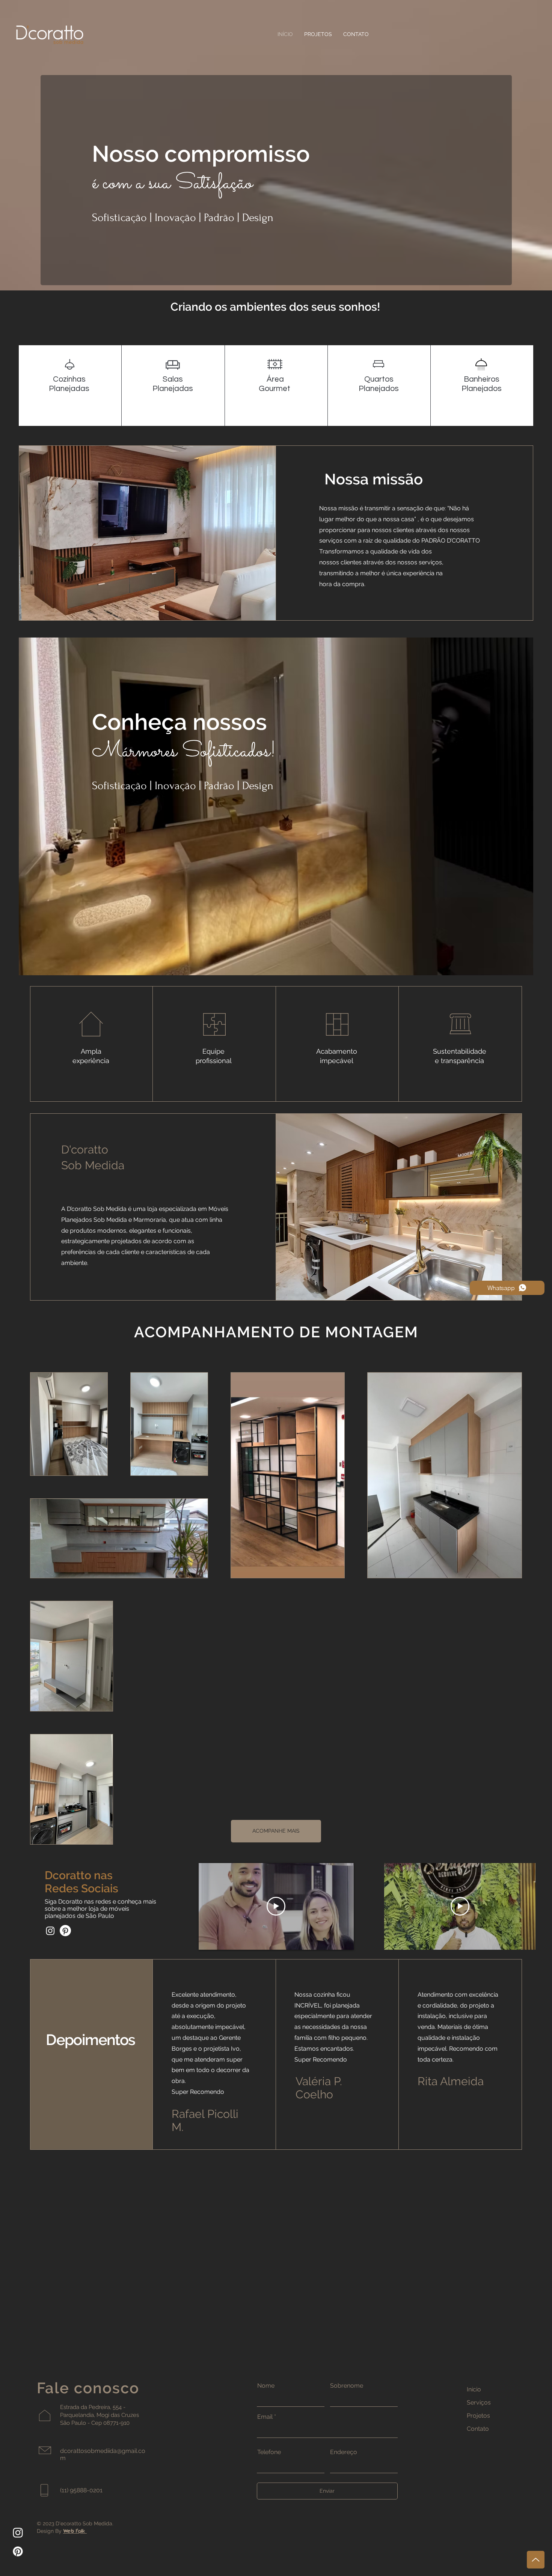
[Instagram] (50, 1931)
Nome (266, 2386)
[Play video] (276, 1906)
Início (474, 2389)
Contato (478, 2429)
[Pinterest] (65, 1931)
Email (265, 2417)
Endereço (344, 2452)
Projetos (478, 2416)
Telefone (269, 2452)
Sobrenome (347, 2386)
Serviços (479, 2402)
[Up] (536, 2560)
